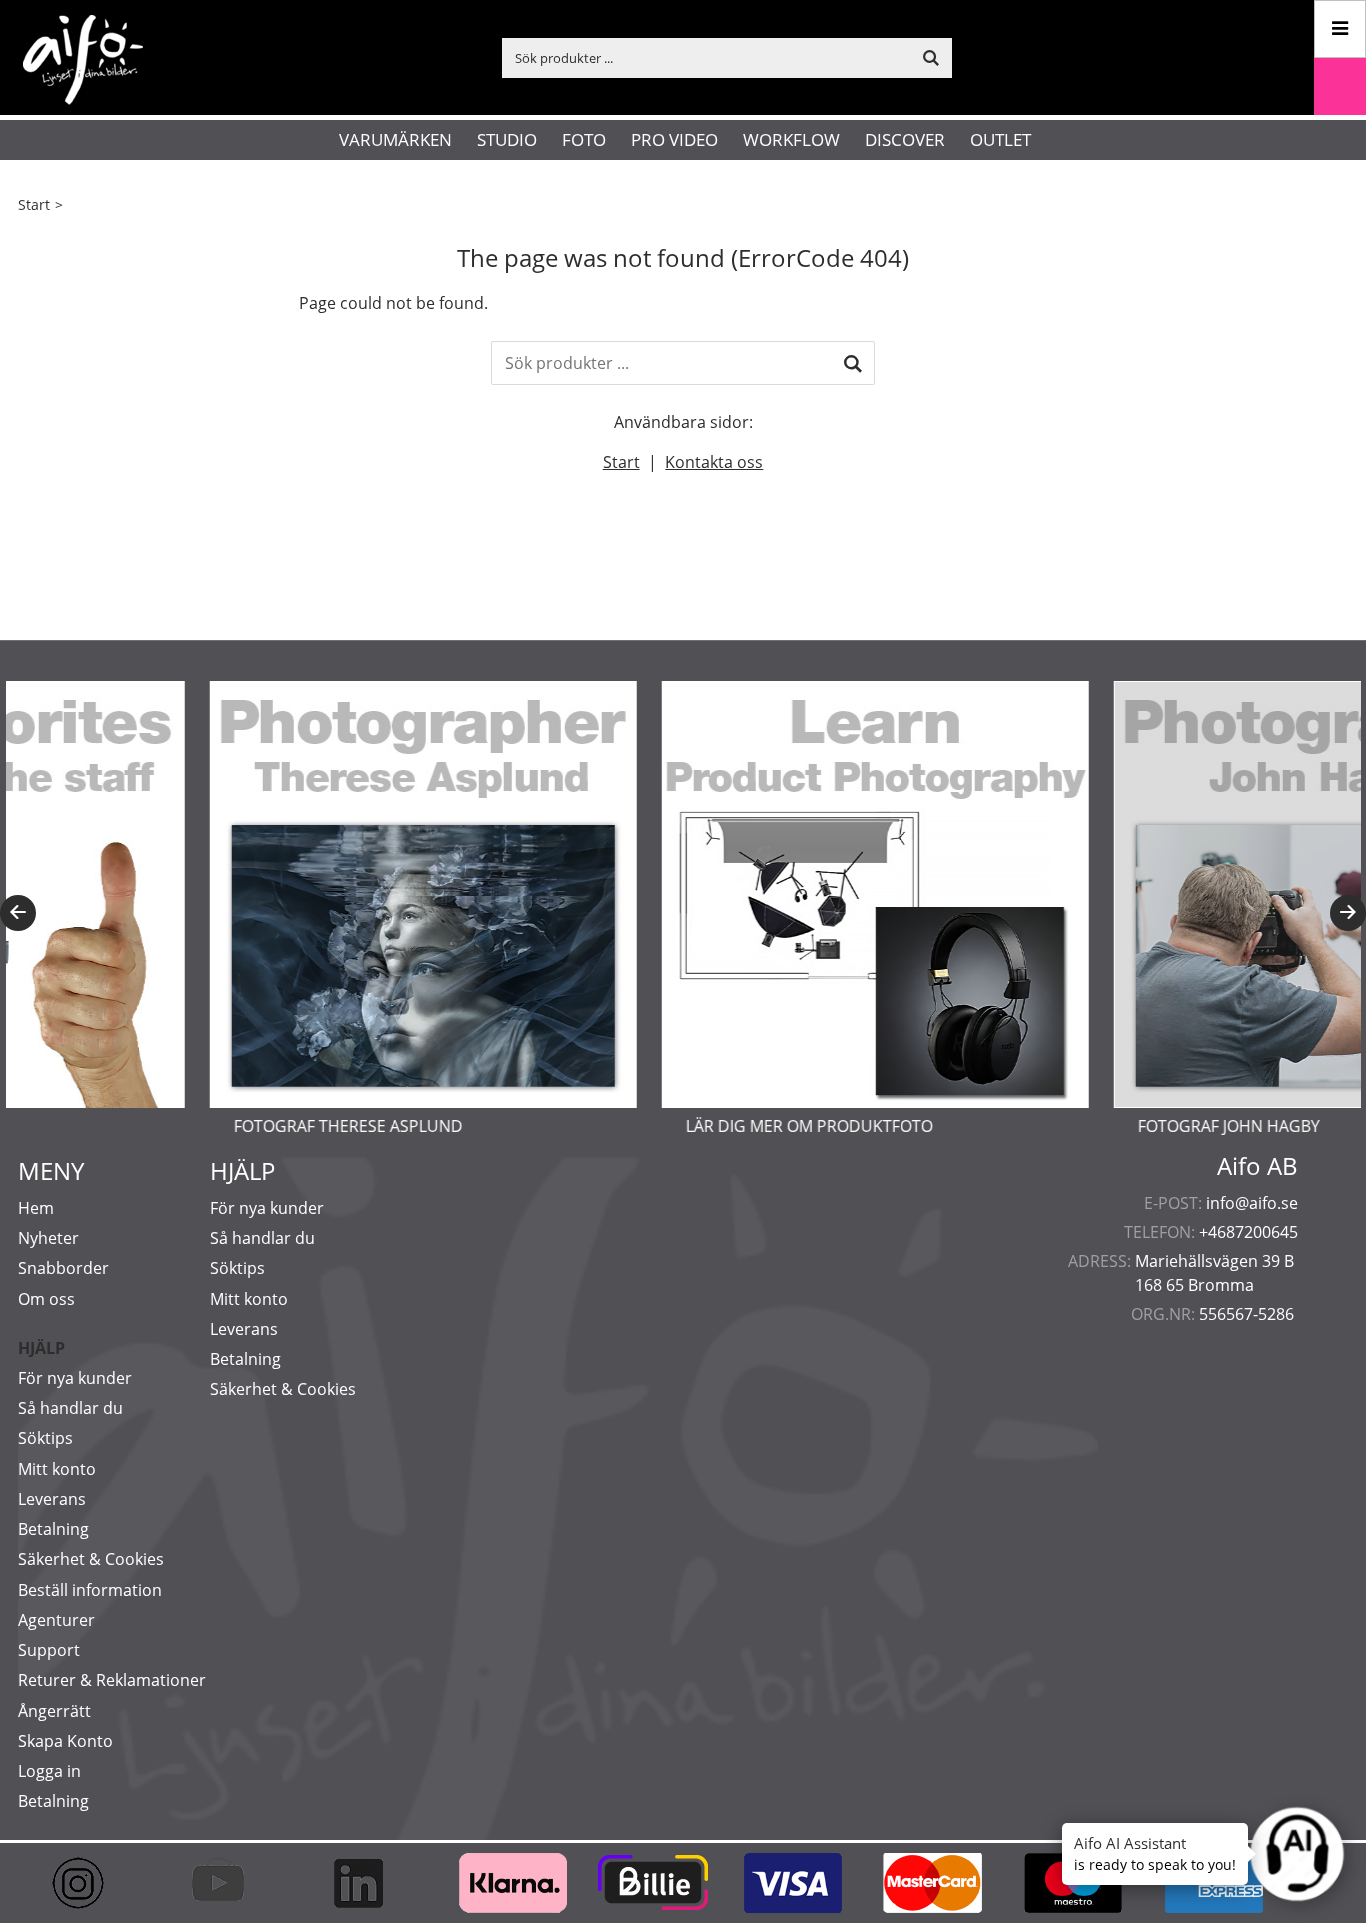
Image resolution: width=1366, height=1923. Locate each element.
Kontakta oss (714, 462)
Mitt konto (57, 1469)
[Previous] (18, 913)
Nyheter (48, 1238)
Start (34, 204)
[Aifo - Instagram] (88, 1883)
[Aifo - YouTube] (228, 1883)
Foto (584, 139)
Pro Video (674, 139)
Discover (905, 139)
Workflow (791, 139)
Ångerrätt (54, 1711)
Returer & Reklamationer (112, 1680)
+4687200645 (1248, 1232)
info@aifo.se (1252, 1203)
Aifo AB (1257, 1166)
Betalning (53, 1529)
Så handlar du (70, 1408)
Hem (36, 1208)
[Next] (1348, 913)
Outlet (1000, 139)
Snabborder (63, 1268)
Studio (507, 139)
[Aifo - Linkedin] (368, 1883)
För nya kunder (75, 1378)
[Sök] (853, 363)
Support (49, 1650)
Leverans (52, 1499)
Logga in (49, 1771)
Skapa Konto (65, 1741)
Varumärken (395, 139)
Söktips (45, 1438)
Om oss (46, 1299)
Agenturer (56, 1620)
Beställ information (90, 1590)
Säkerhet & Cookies (91, 1559)
